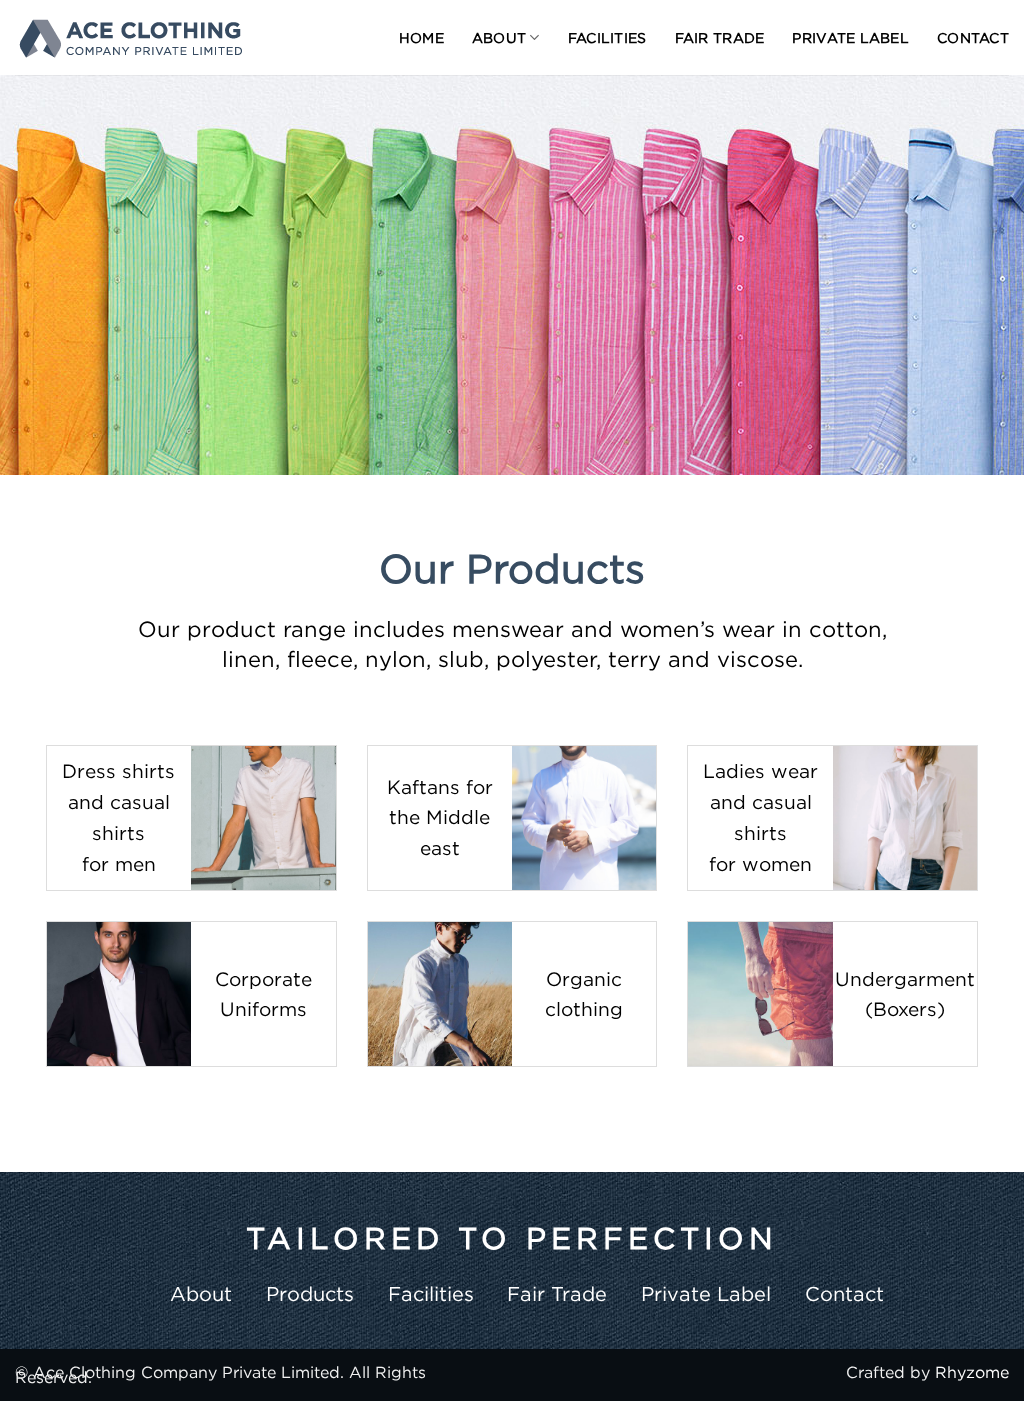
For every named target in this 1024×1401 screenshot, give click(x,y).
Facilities (607, 37)
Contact (973, 37)
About (499, 37)
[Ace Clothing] (130, 38)
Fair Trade (720, 37)
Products (310, 1293)
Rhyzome (972, 1372)
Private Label (850, 37)
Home (421, 37)
